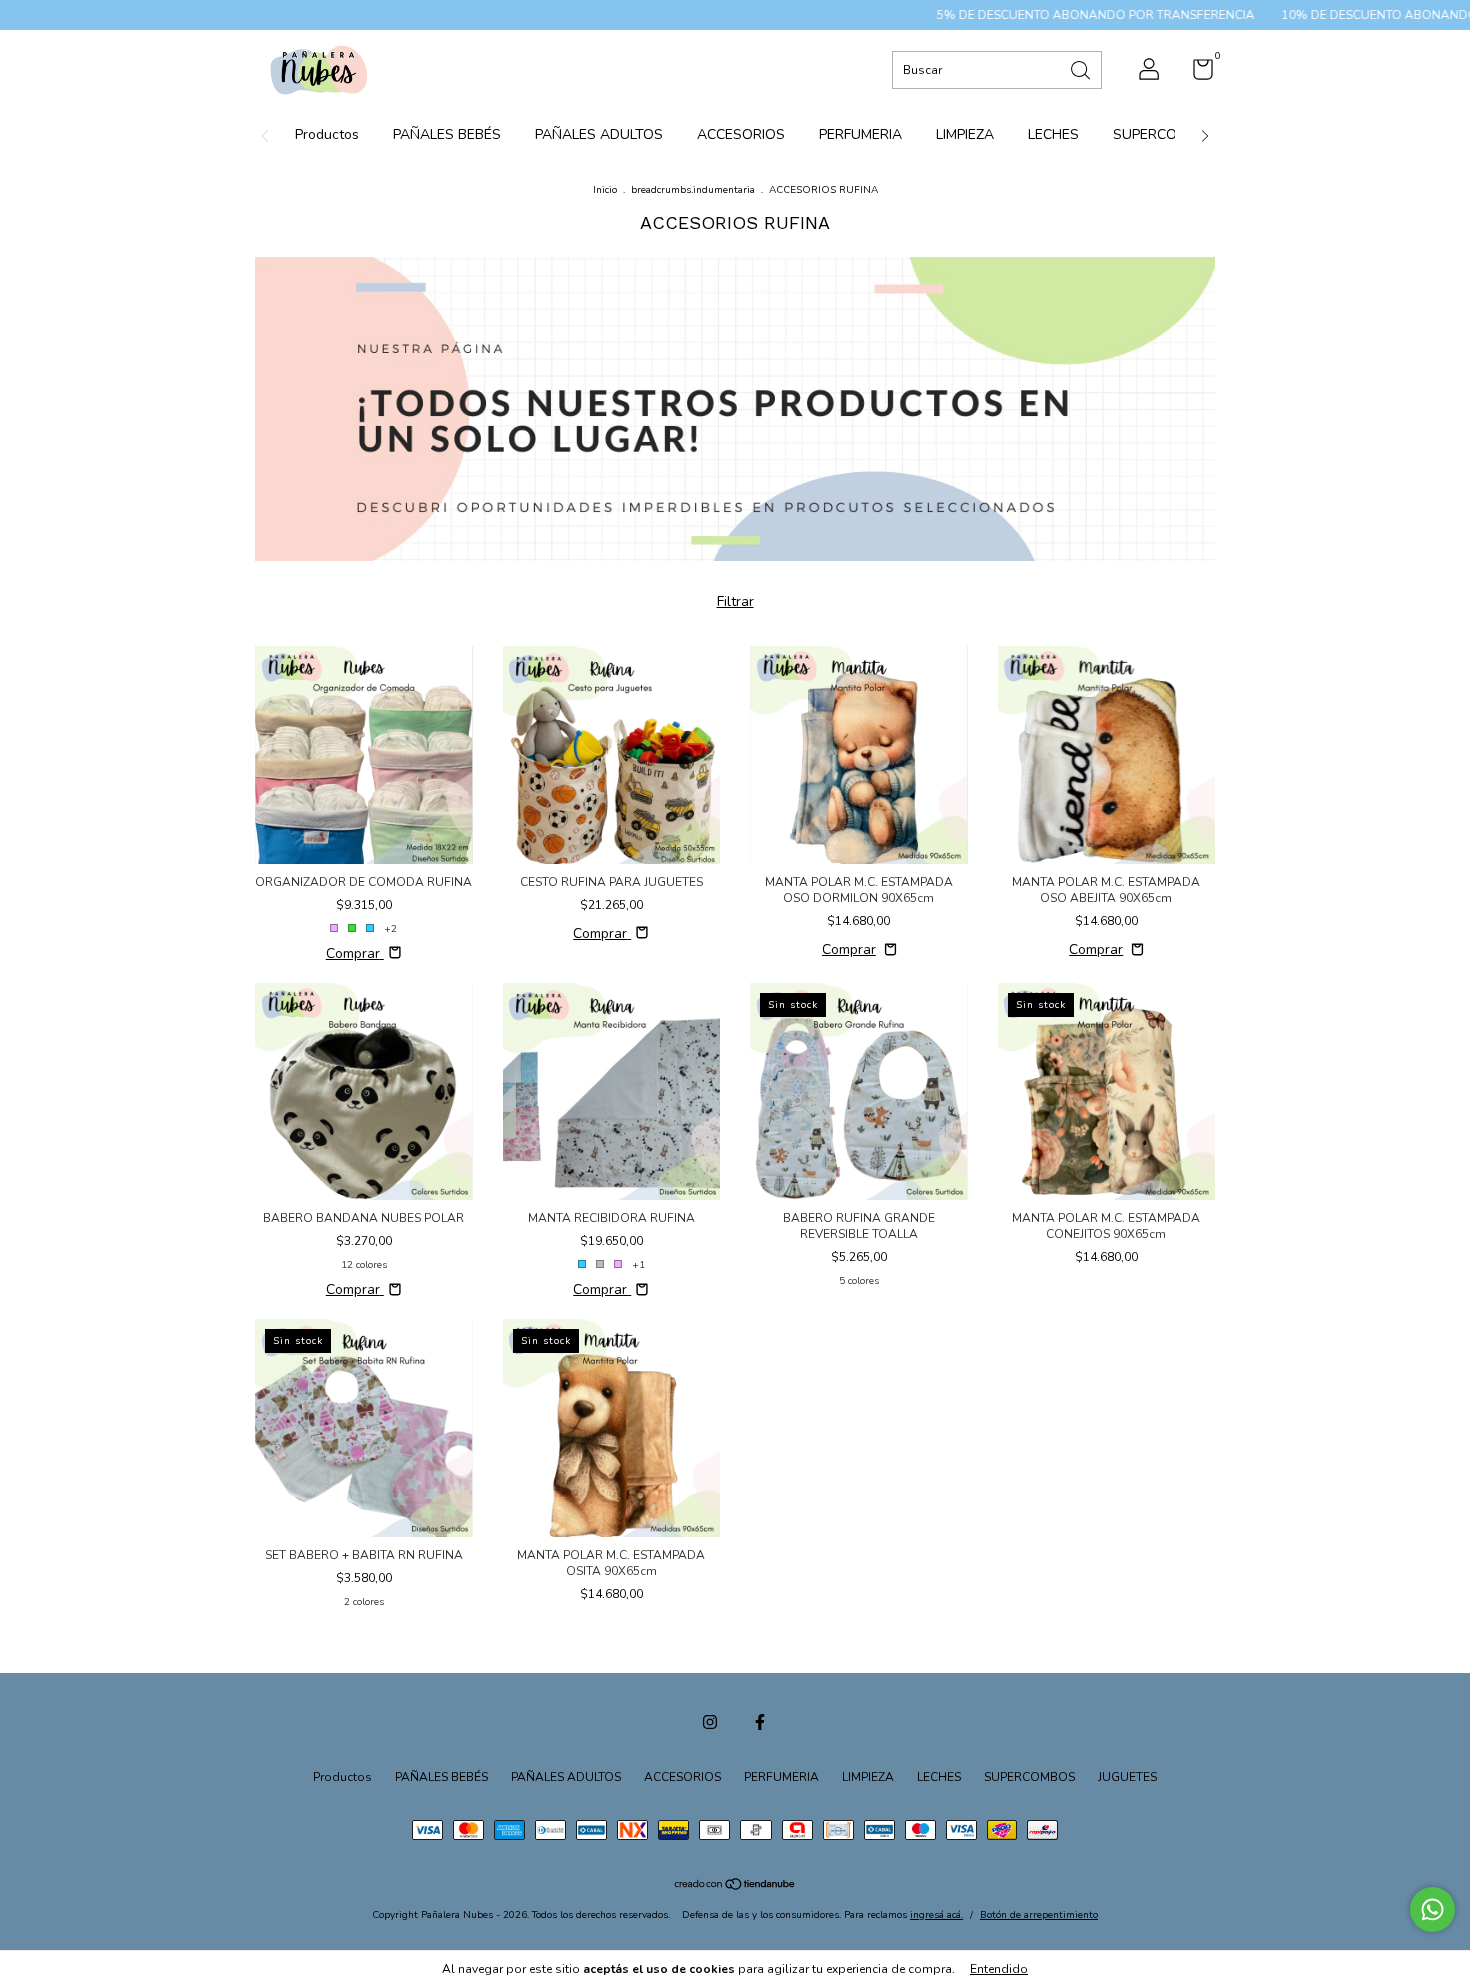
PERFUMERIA (860, 134)
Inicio (605, 190)
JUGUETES (1127, 1777)
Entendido (999, 1969)
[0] (1195, 74)
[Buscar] (1082, 68)
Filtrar (735, 601)
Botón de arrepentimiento (1039, 1915)
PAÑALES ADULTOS (599, 134)
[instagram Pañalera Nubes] (710, 1722)
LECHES (1053, 134)
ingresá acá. (936, 1915)
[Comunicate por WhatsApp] (1432, 1909)
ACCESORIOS (741, 134)
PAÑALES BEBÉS (447, 134)
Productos (327, 134)
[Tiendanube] (735, 1886)
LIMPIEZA (965, 134)
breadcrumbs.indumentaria (693, 190)
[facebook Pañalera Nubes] (760, 1722)
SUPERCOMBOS (1165, 134)
